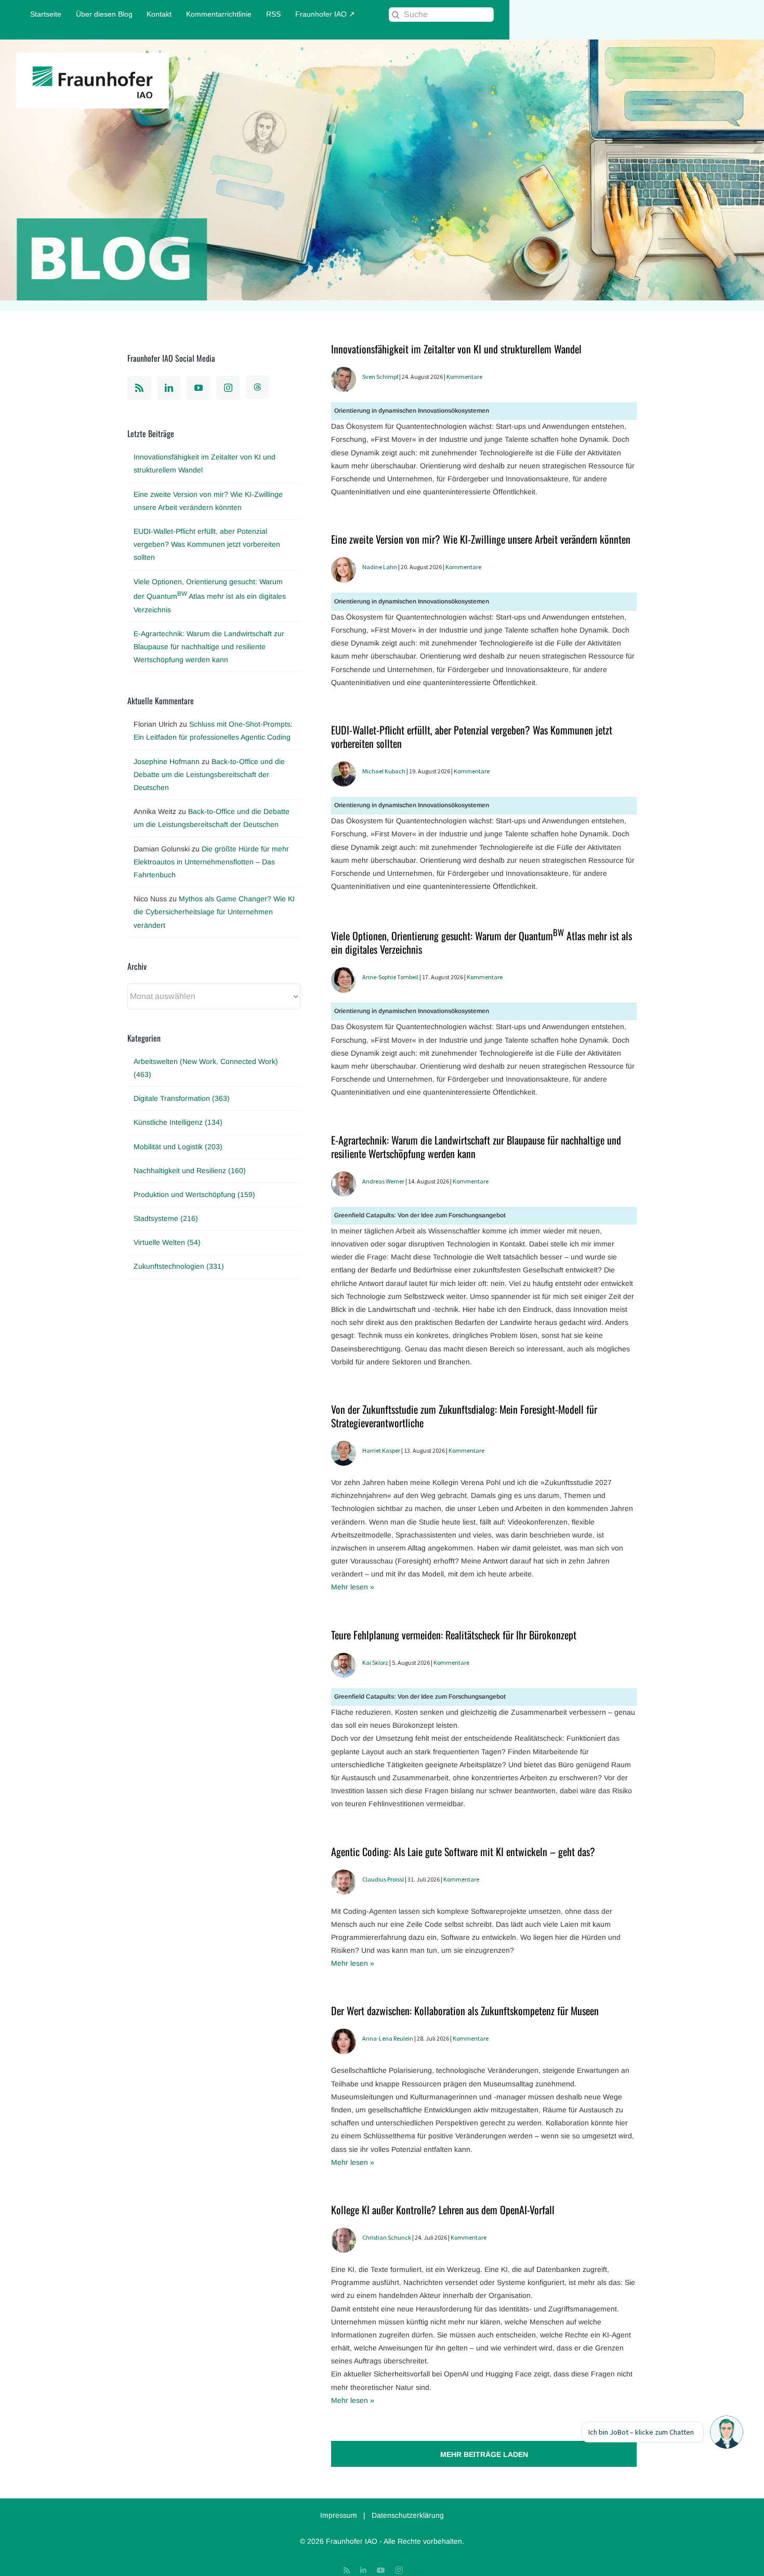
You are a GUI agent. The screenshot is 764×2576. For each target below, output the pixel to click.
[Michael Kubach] (344, 768)
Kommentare (464, 377)
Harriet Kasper (381, 1450)
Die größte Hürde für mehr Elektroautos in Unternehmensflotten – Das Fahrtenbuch (211, 862)
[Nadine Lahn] (344, 563)
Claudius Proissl (383, 1879)
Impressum (339, 2515)
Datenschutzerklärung (408, 2515)
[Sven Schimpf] (344, 373)
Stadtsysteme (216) (166, 1218)
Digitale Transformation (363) (182, 1098)
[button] (727, 2432)
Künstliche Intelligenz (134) (178, 1122)
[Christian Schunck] (344, 2234)
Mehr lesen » (353, 1587)
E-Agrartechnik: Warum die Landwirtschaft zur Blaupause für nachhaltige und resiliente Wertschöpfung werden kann (476, 1147)
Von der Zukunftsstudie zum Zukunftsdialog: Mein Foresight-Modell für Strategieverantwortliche (464, 1416)
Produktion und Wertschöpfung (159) (194, 1194)
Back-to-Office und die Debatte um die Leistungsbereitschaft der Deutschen (209, 774)
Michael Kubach (384, 771)
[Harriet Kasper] (344, 1447)
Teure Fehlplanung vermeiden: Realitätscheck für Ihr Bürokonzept (454, 1635)
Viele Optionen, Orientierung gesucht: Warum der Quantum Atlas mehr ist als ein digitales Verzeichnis (482, 942)
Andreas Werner (383, 1181)
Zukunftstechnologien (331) (179, 1266)
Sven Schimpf (380, 377)
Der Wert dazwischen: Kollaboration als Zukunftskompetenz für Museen (465, 2010)
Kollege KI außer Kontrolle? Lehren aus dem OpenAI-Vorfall (443, 2210)
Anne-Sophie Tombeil (390, 977)
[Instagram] (228, 388)
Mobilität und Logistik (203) (178, 1147)
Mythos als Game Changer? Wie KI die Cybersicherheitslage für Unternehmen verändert (214, 912)
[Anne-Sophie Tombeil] (344, 974)
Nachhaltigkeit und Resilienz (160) (190, 1171)
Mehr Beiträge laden (484, 2454)
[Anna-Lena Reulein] (344, 2035)
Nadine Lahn (380, 567)
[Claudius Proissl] (344, 1876)
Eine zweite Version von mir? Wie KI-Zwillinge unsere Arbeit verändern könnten (481, 539)
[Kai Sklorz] (344, 1659)
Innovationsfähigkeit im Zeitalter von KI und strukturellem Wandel (456, 349)
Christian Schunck (387, 2237)
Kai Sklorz (375, 1662)
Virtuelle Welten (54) (167, 1242)
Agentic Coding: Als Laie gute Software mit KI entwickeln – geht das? (463, 1851)
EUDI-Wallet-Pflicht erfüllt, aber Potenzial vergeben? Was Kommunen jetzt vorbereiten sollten (472, 737)
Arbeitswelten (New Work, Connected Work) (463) (206, 1068)
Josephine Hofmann (167, 761)
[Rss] (139, 388)
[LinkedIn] (169, 388)
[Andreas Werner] (344, 1178)
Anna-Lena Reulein (388, 2038)
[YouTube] (199, 388)
